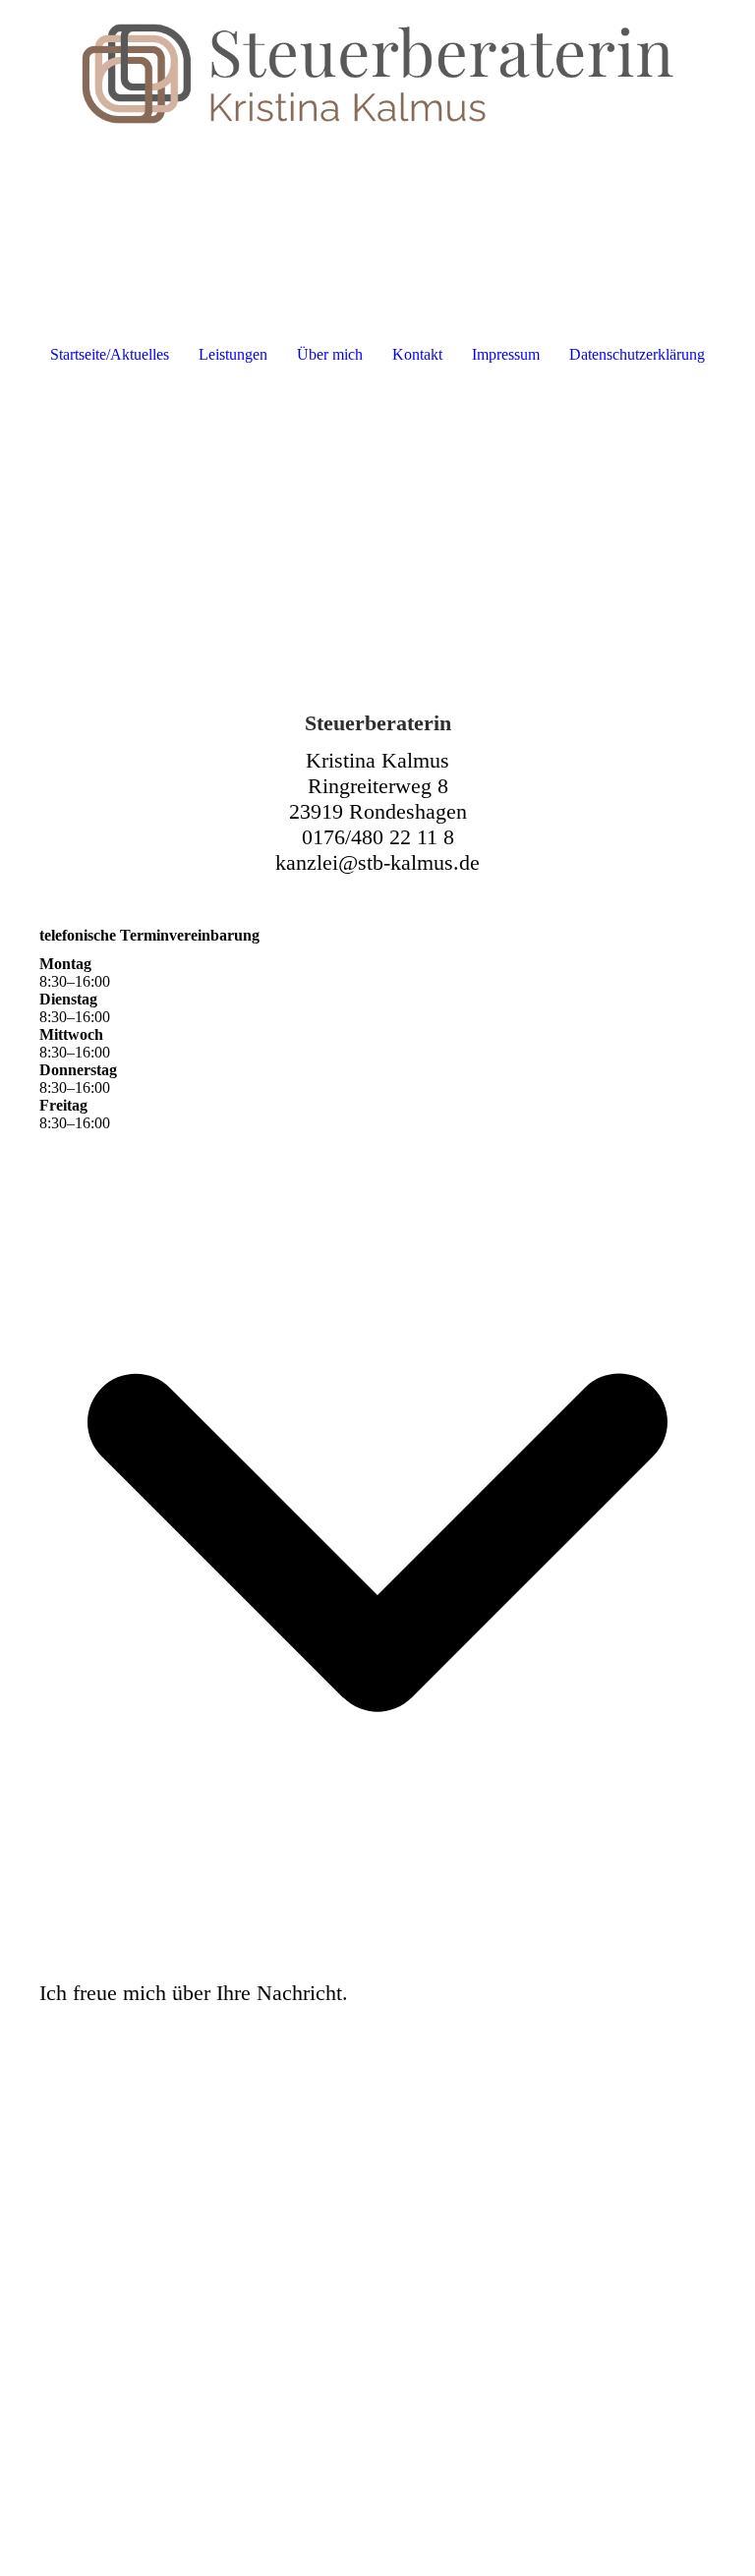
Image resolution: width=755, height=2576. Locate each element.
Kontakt (417, 354)
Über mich (330, 354)
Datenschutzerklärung (637, 354)
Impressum (506, 354)
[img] (377, 74)
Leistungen (233, 354)
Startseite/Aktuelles (110, 354)
